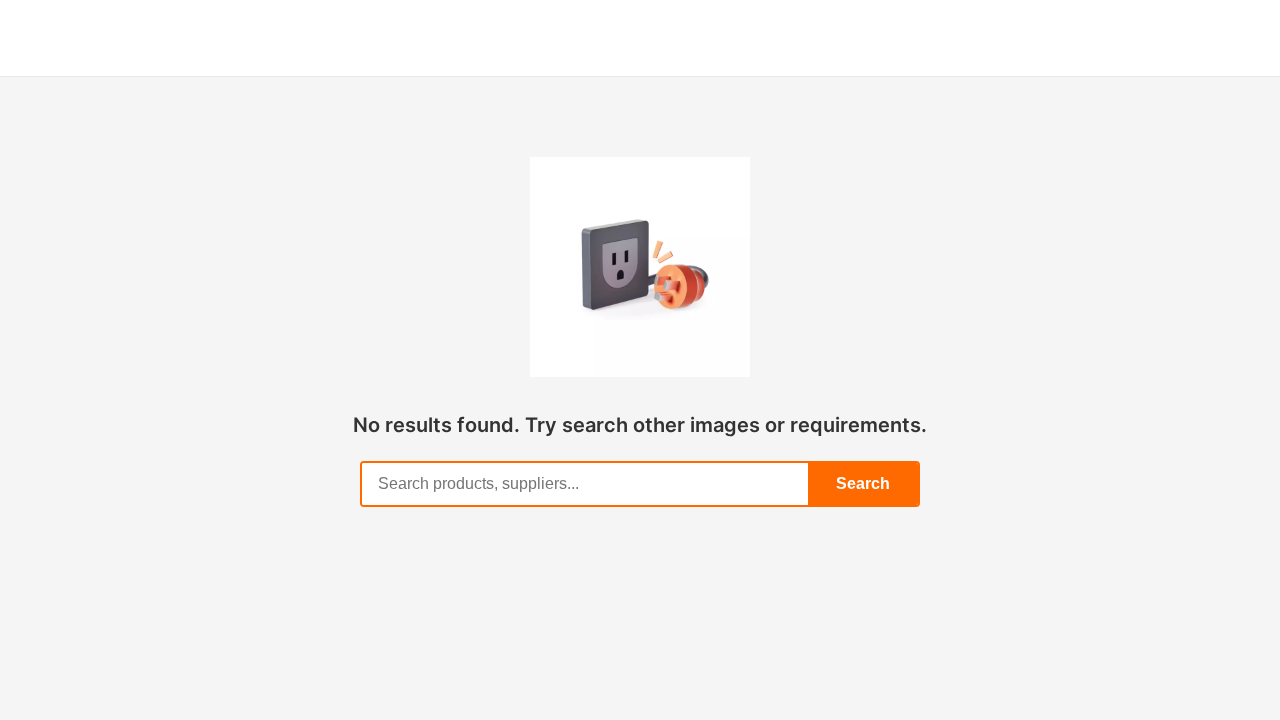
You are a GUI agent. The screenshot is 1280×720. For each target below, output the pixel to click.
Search (863, 483)
